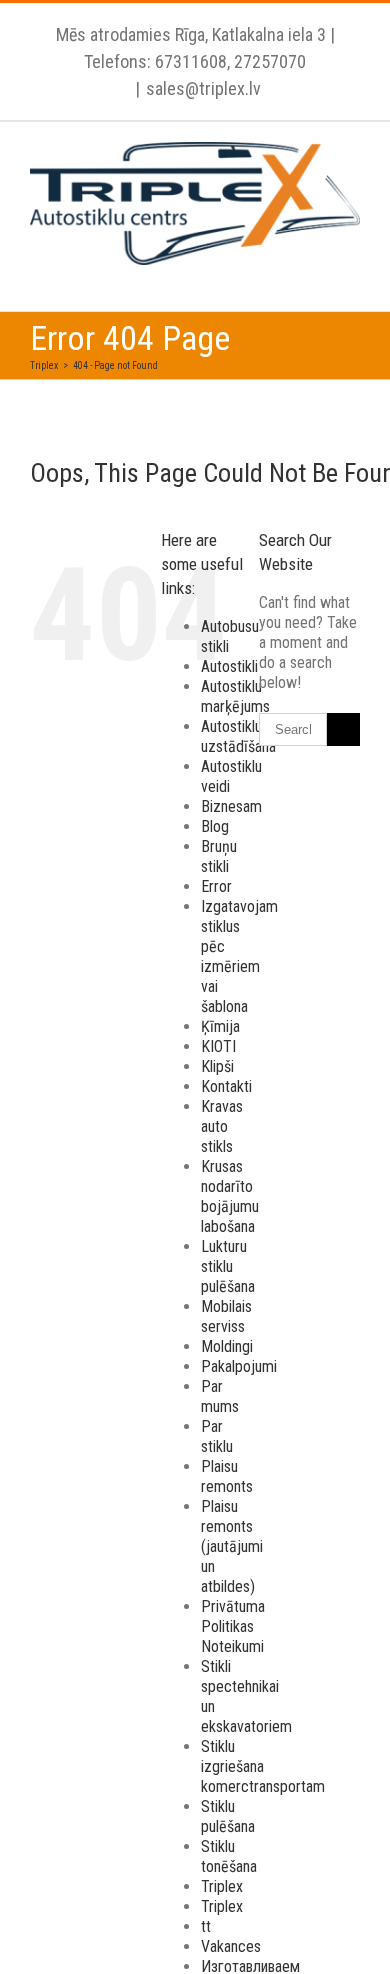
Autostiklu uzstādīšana (238, 736)
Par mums (220, 1396)
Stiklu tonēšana (229, 1856)
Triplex (222, 1886)
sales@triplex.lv (203, 88)
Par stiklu (217, 1436)
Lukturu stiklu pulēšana (228, 1266)
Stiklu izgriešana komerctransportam (263, 1766)
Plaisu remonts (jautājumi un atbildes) (232, 1546)
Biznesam (231, 806)
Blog (215, 826)
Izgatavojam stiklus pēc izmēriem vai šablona (239, 956)
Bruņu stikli (219, 856)
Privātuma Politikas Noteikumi (233, 1626)
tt (206, 1926)
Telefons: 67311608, (157, 61)
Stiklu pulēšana (228, 1816)
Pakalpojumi (239, 1366)
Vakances (231, 1946)
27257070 (268, 61)
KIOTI (218, 1046)
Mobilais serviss (226, 1316)
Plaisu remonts (227, 1476)
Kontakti (226, 1086)
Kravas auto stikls (222, 1126)
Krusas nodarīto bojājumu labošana (230, 1196)
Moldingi (227, 1346)
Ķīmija (220, 1026)
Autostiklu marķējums (235, 696)
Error (216, 886)
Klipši (217, 1066)
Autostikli (229, 666)
